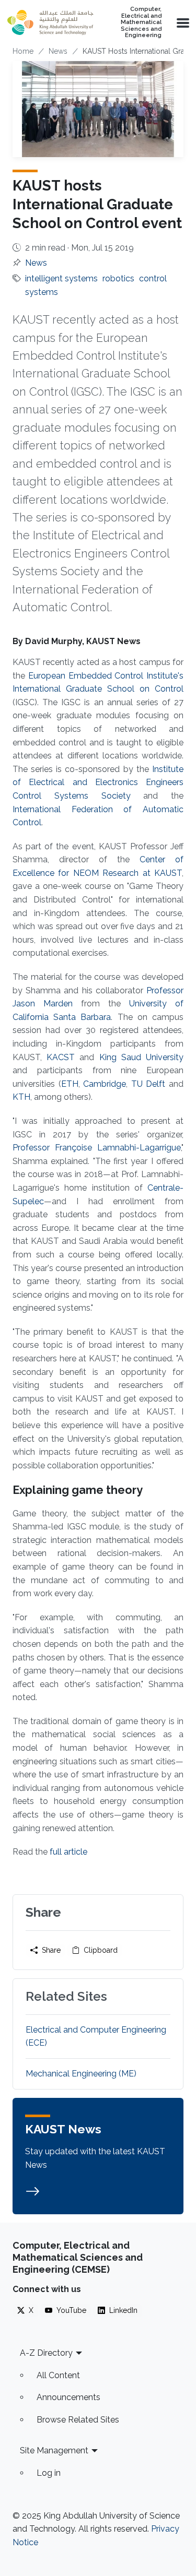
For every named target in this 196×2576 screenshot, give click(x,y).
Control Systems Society (72, 796)
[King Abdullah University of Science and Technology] (50, 22)
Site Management (54, 2450)
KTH (21, 1097)
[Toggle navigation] (182, 22)
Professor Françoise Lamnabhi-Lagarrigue (97, 1148)
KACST (58, 1057)
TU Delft (148, 1084)
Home (23, 51)
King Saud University (141, 1057)
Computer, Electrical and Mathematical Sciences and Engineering (141, 22)
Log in (49, 2473)
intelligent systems (61, 278)
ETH (70, 1084)
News (58, 51)
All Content (58, 2375)
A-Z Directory (46, 2353)
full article (68, 1852)
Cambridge (105, 1084)
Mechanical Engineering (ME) (81, 2074)
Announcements (68, 2397)
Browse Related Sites (78, 2420)
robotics (118, 278)
